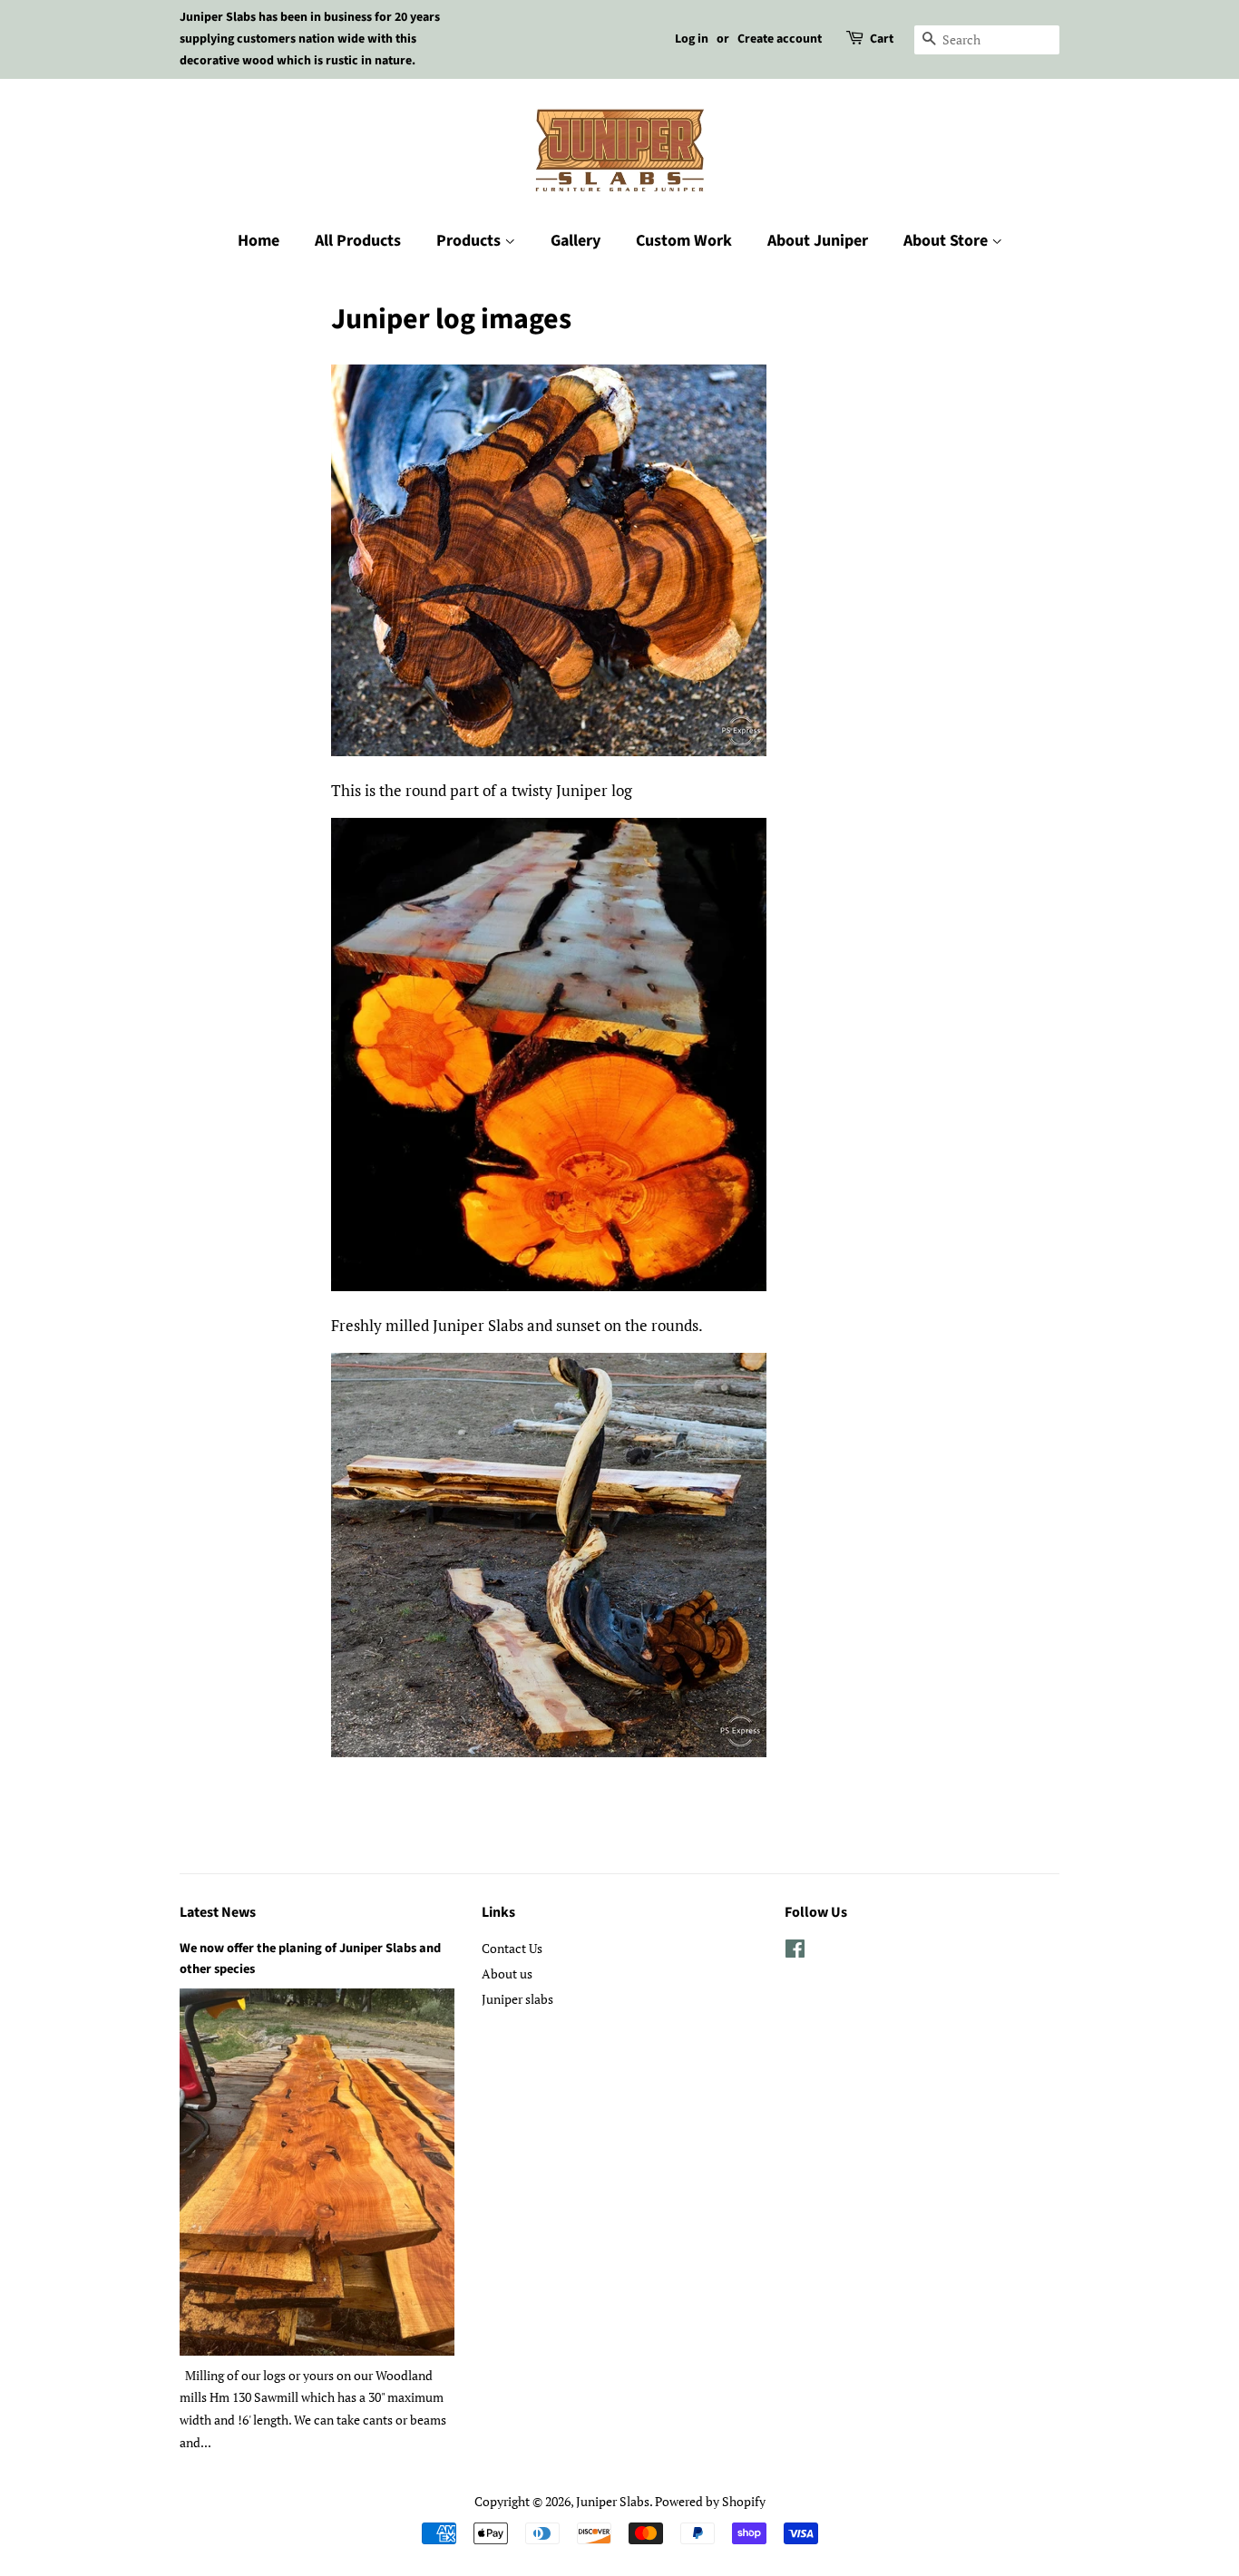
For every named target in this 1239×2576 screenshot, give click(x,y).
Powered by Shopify (710, 2501)
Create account (780, 39)
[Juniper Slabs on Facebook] (795, 1952)
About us (507, 1973)
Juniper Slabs (613, 2501)
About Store (947, 241)
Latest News (218, 1912)
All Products (358, 241)
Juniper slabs (517, 1999)
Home (259, 241)
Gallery (576, 241)
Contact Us (512, 1948)
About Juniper (818, 241)
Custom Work (684, 241)
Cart (882, 39)
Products (470, 241)
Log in (692, 39)
